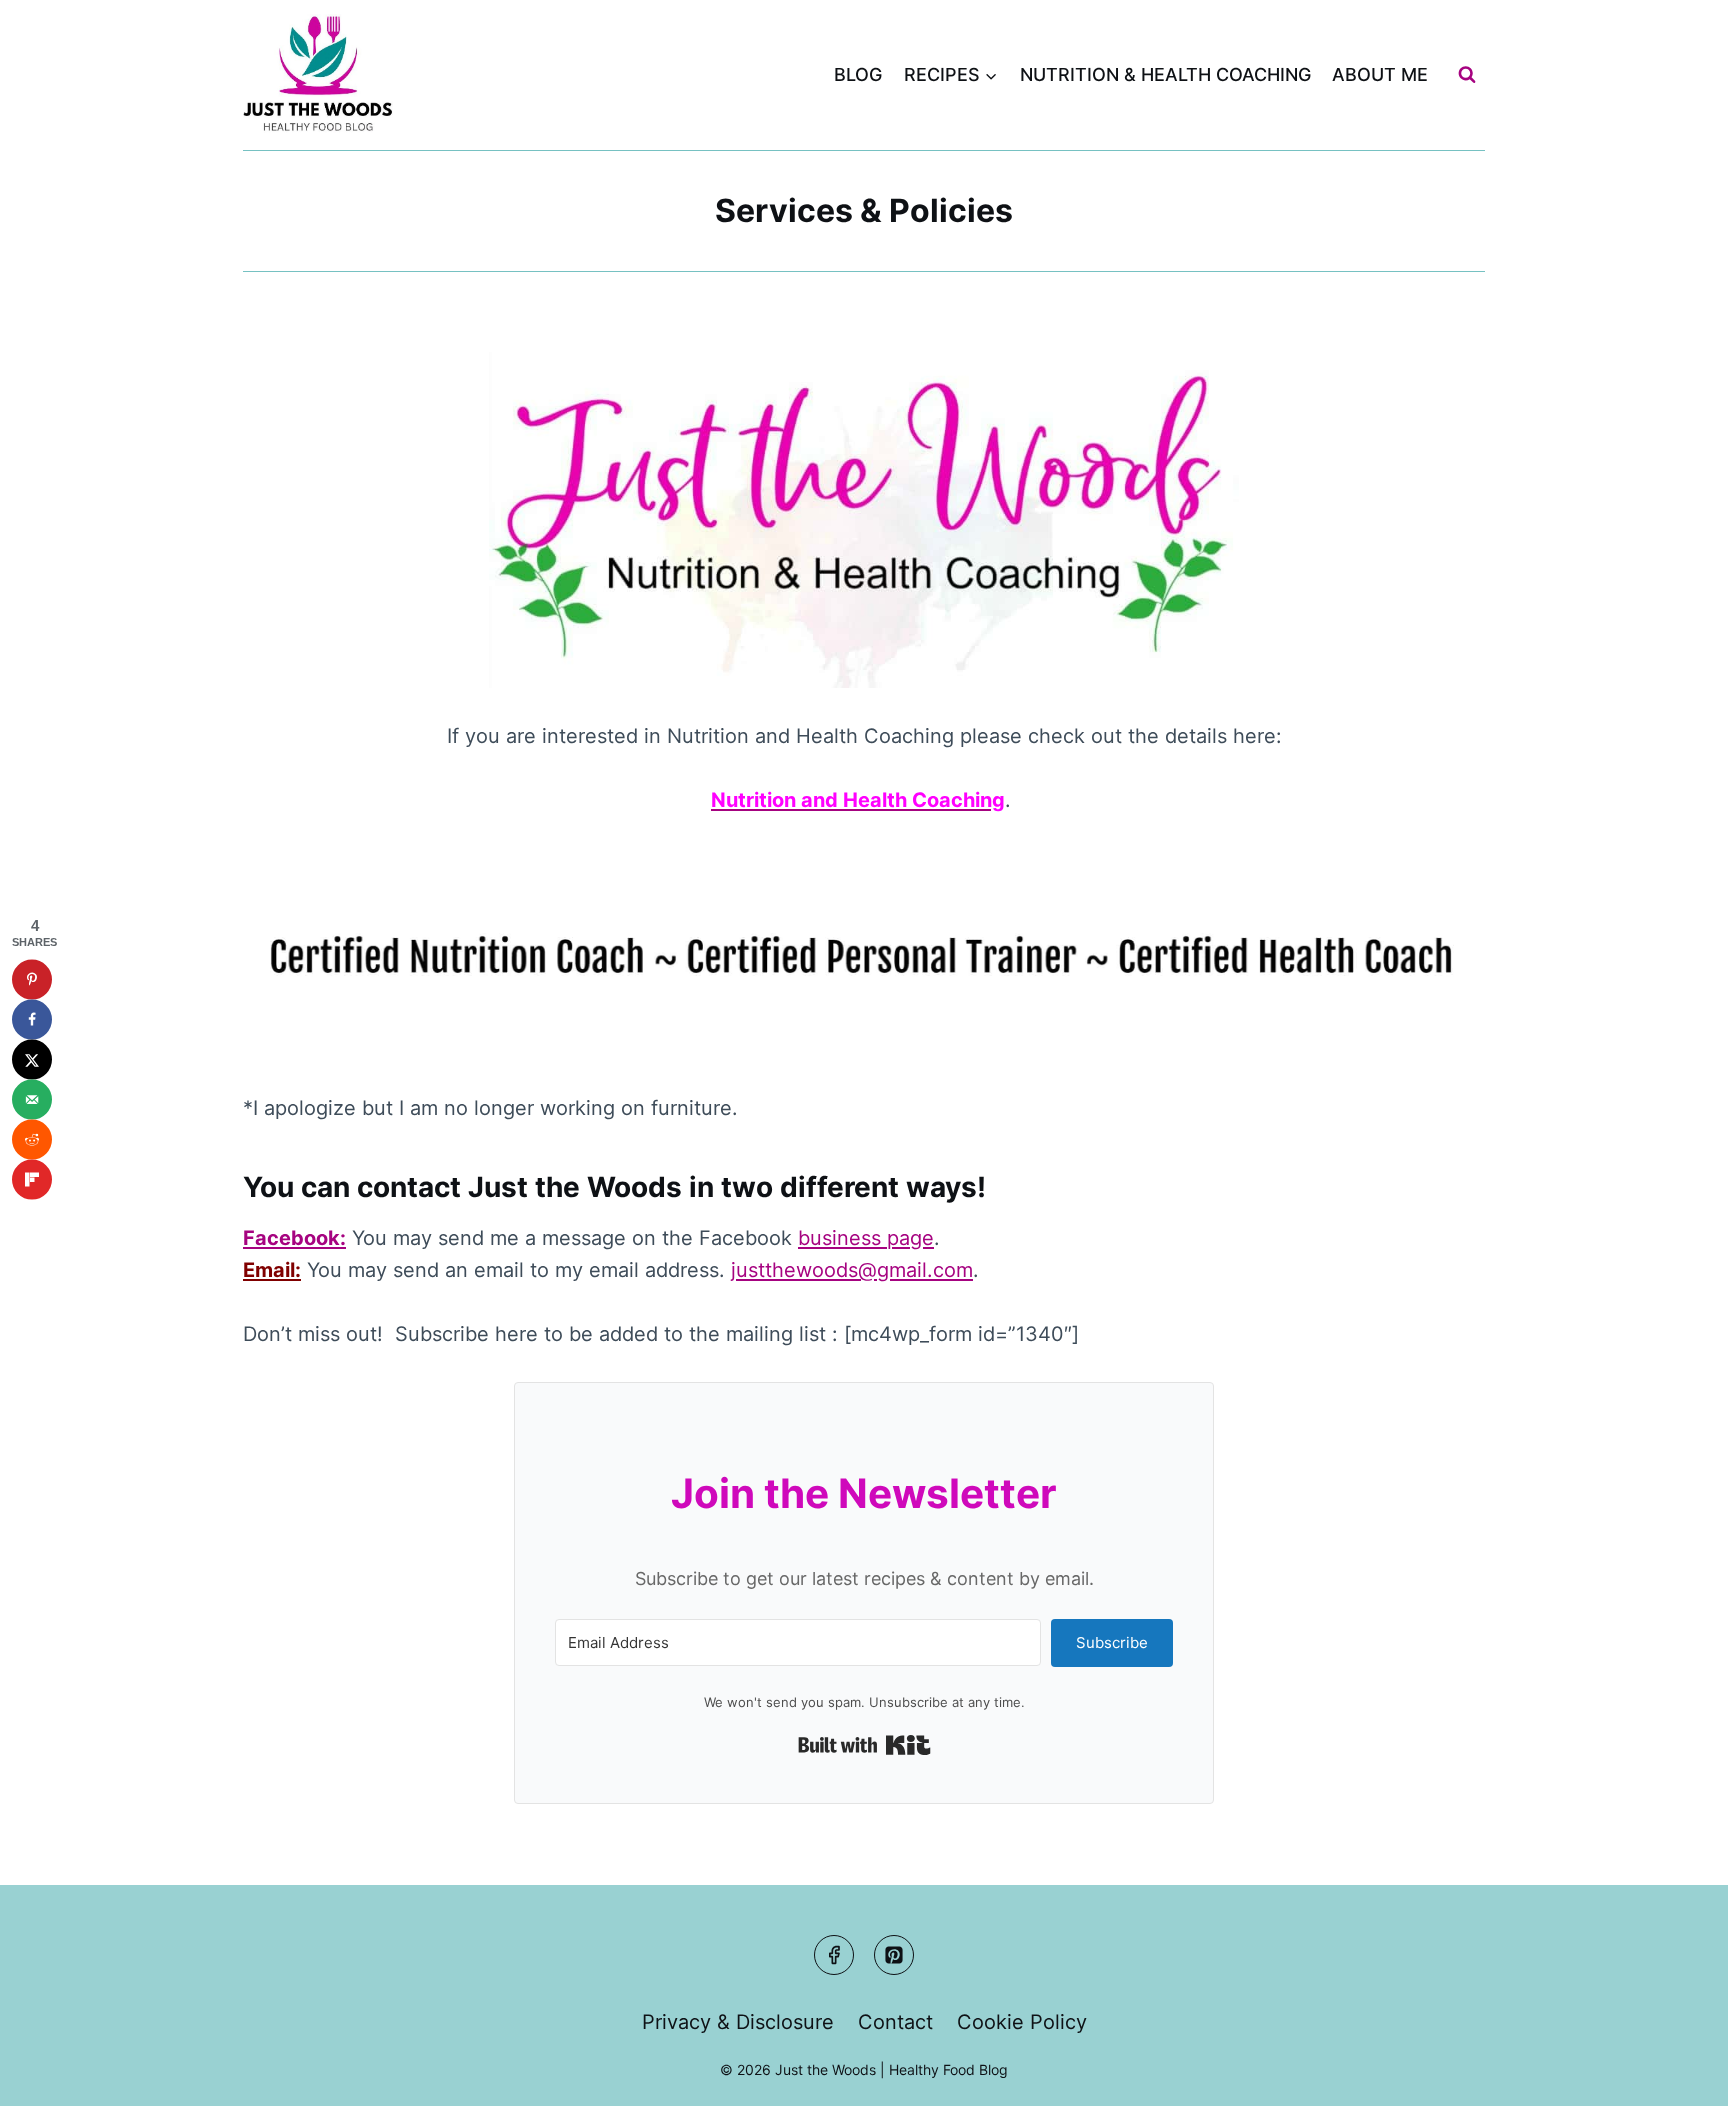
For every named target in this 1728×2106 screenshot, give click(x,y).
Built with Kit (864, 1745)
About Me (1380, 74)
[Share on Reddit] (32, 1139)
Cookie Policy (1022, 2022)
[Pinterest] (894, 1955)
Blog (858, 74)
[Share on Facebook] (32, 1019)
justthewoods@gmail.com (852, 1270)
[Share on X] (32, 1059)
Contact (895, 2022)
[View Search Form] (1467, 75)
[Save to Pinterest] (32, 979)
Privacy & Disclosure (738, 2022)
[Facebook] (834, 1955)
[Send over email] (32, 1099)
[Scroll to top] (1674, 2072)
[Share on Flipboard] (32, 1179)
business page (866, 1238)
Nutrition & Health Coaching (1165, 74)
